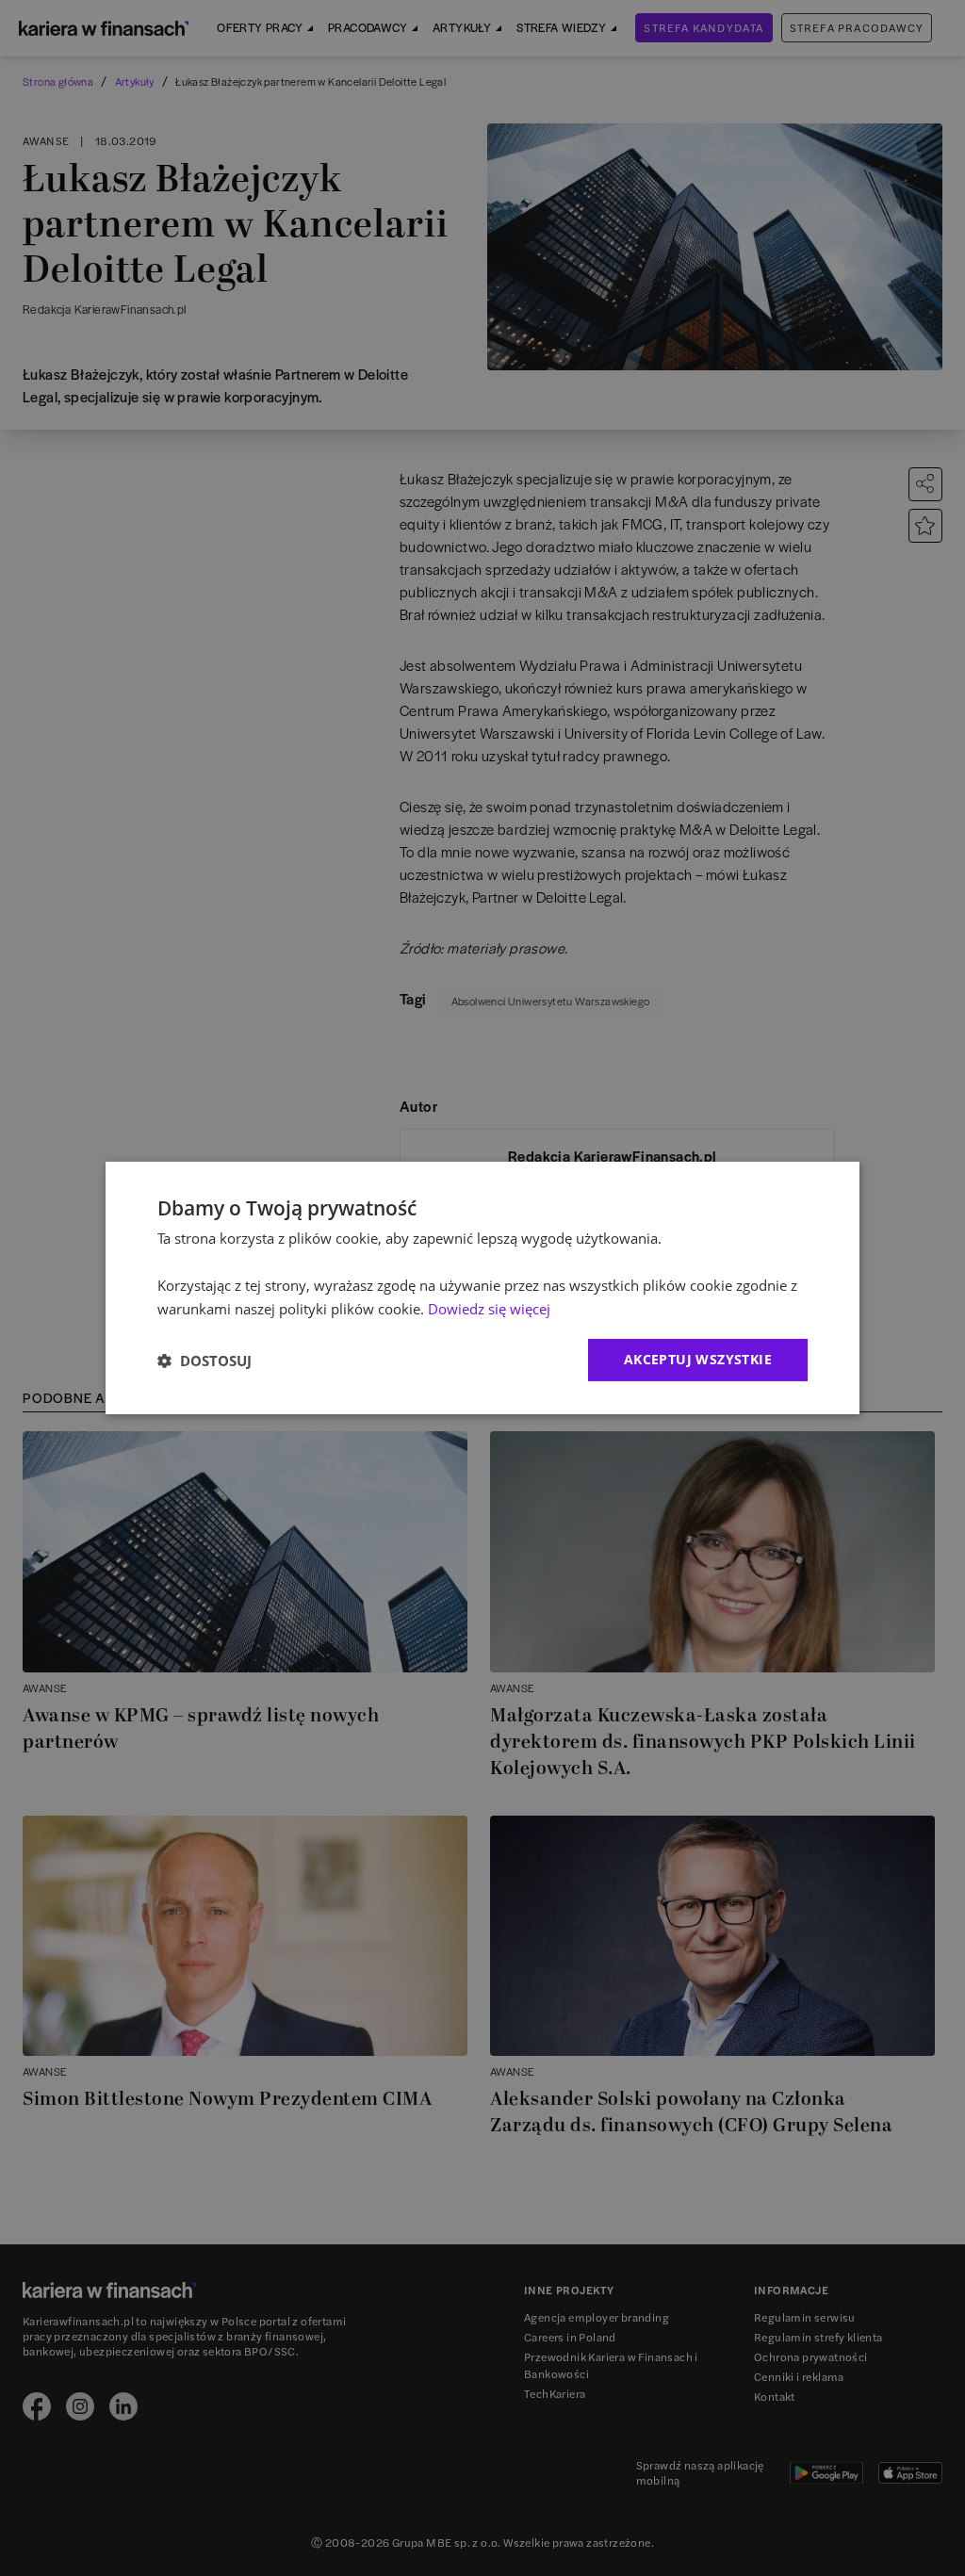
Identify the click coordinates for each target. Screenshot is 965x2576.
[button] (204, 1361)
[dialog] (482, 1288)
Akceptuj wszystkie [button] (698, 1359)
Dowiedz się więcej (489, 1309)
